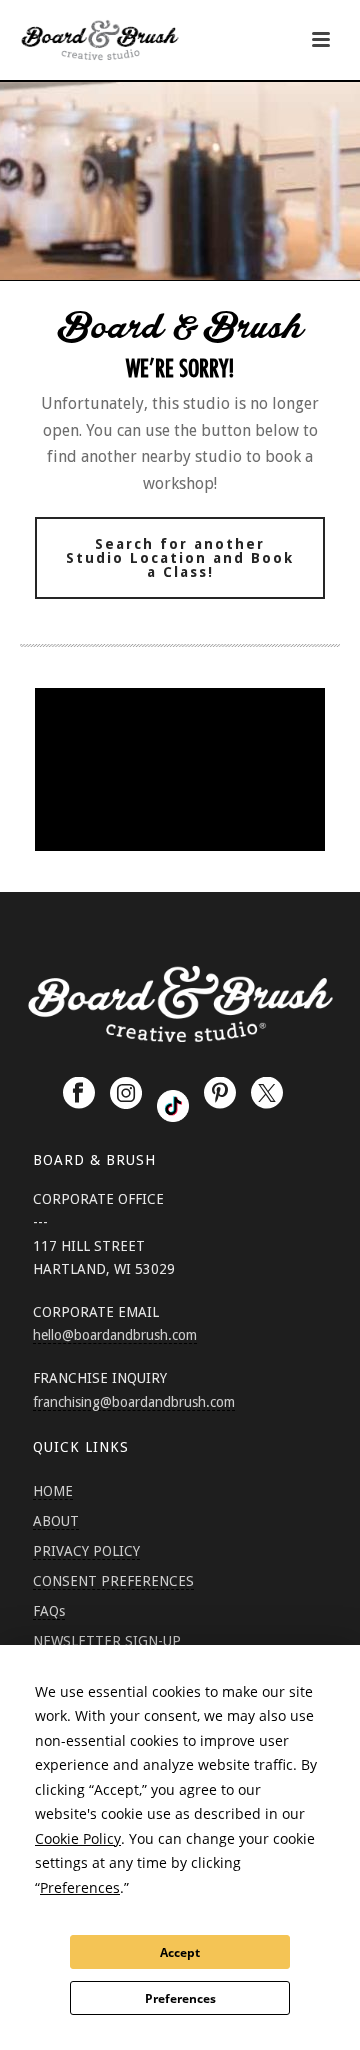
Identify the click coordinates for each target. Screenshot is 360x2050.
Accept (180, 1952)
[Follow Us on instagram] (126, 1094)
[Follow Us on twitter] (267, 1094)
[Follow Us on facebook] (79, 1094)
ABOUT (56, 1521)
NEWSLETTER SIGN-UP (107, 1641)
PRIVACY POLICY (86, 1551)
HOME (53, 1491)
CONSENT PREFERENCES (113, 1581)
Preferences (180, 1998)
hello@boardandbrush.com (115, 1335)
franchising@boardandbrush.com (134, 1402)
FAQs (49, 1611)
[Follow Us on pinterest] (220, 1094)
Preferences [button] (80, 1887)
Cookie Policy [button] (78, 1838)
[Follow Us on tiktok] (173, 1106)
